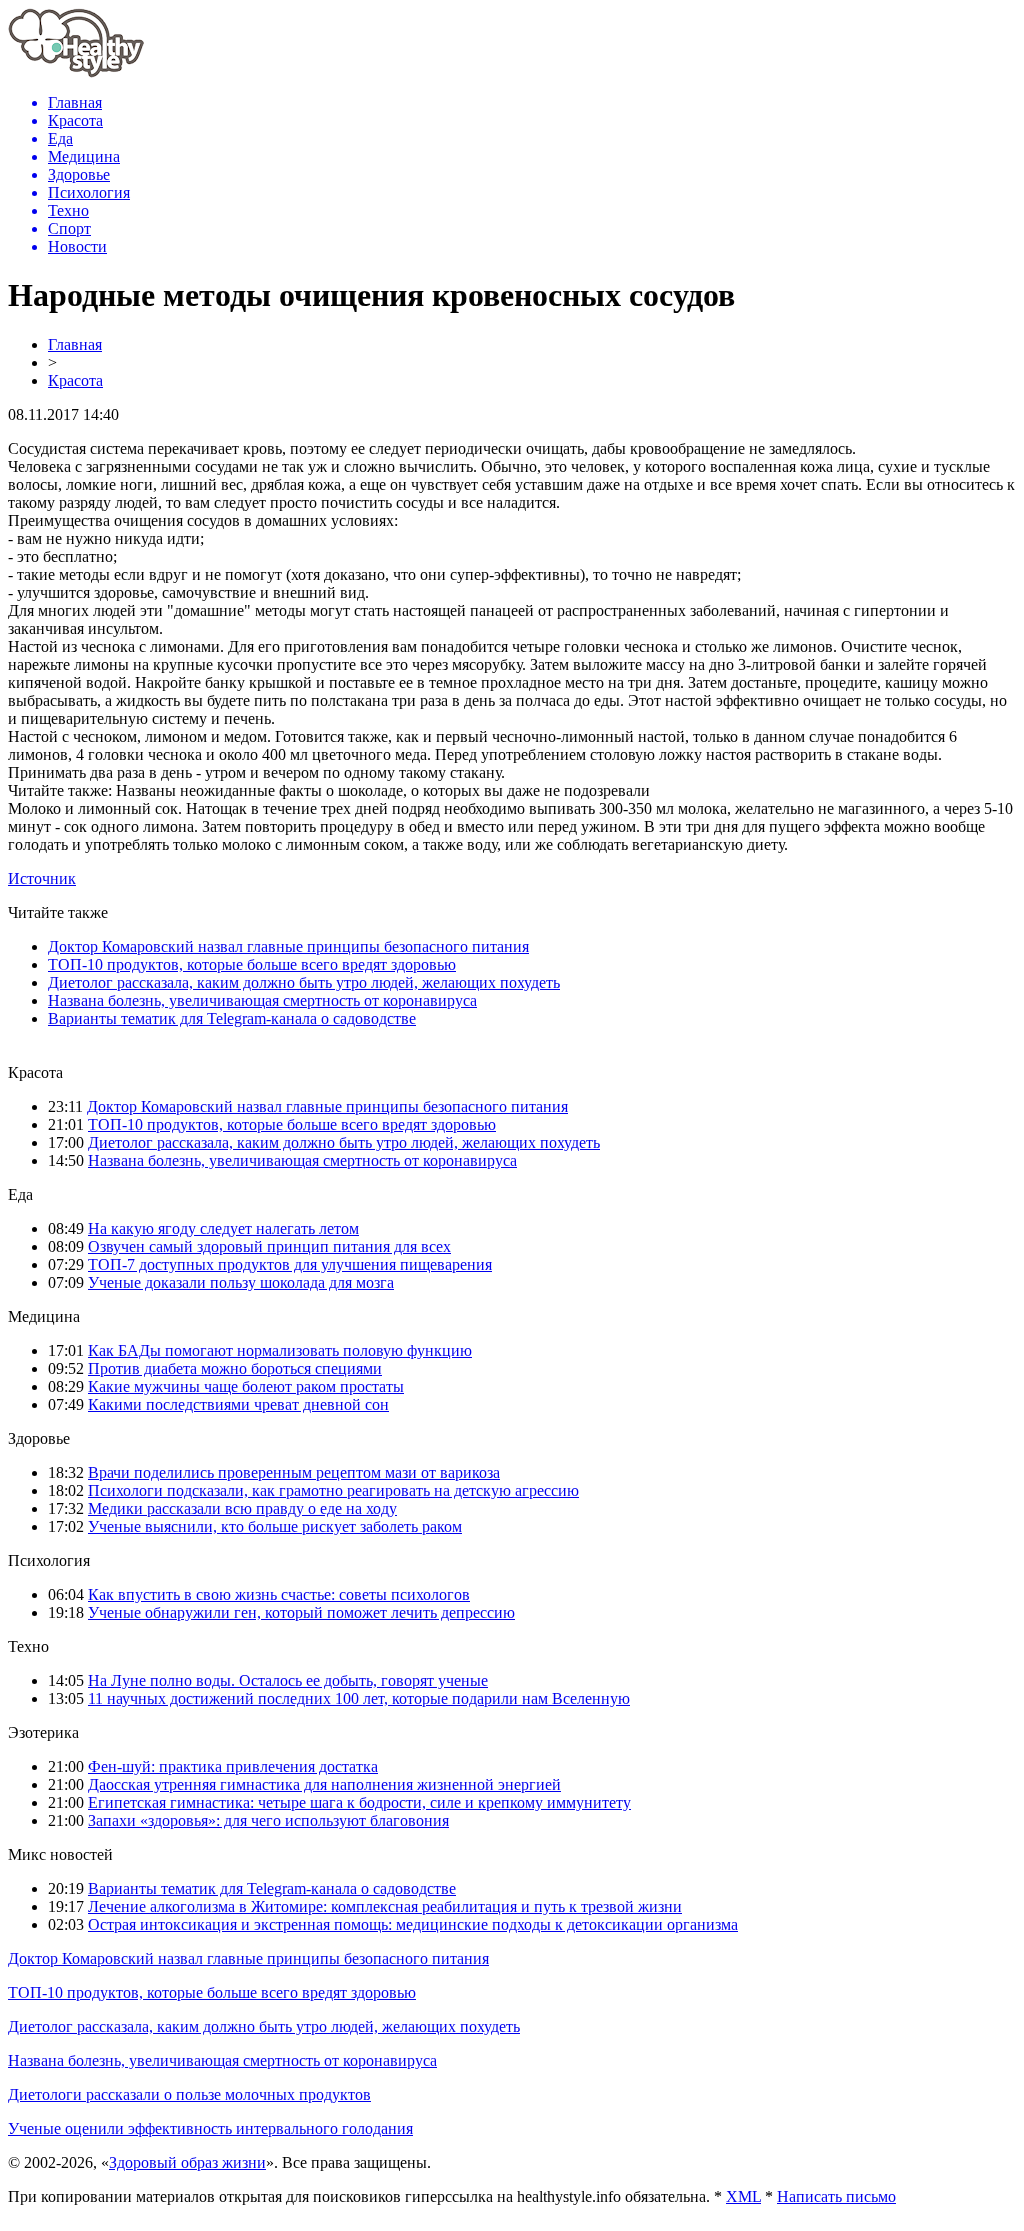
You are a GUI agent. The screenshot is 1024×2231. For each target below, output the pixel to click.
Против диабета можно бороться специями (235, 1368)
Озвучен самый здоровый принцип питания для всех (269, 1246)
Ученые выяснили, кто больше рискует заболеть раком (275, 1526)
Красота (75, 380)
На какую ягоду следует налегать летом (223, 1228)
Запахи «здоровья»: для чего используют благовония (268, 1820)
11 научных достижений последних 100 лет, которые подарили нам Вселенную (359, 1698)
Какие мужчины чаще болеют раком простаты (246, 1386)
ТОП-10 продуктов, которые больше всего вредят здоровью (252, 964)
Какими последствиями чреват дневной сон (238, 1404)
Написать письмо (836, 2196)
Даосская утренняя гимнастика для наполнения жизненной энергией (324, 1784)
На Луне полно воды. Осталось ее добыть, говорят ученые (288, 1680)
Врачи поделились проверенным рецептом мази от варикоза (294, 1472)
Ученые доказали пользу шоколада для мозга (241, 1282)
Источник (42, 878)
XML (743, 2196)
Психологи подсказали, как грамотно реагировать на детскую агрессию (333, 1490)
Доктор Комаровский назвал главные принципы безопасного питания (288, 946)
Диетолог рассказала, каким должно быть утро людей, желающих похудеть (304, 982)
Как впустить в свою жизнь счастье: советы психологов (279, 1594)
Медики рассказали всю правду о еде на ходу (242, 1508)
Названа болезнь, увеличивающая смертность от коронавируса (262, 1000)
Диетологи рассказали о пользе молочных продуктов (189, 2094)
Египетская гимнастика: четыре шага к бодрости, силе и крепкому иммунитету (359, 1802)
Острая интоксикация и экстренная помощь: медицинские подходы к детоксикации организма (413, 1924)
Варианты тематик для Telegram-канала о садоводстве (232, 1018)
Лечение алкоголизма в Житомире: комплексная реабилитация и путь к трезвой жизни (385, 1906)
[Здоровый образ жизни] (76, 72)
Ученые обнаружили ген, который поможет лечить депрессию (301, 1612)
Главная (75, 344)
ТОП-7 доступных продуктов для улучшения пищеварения (290, 1264)
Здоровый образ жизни (187, 2162)
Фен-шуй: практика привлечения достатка (233, 1766)
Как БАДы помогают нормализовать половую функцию (280, 1350)
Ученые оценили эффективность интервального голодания (210, 2128)
